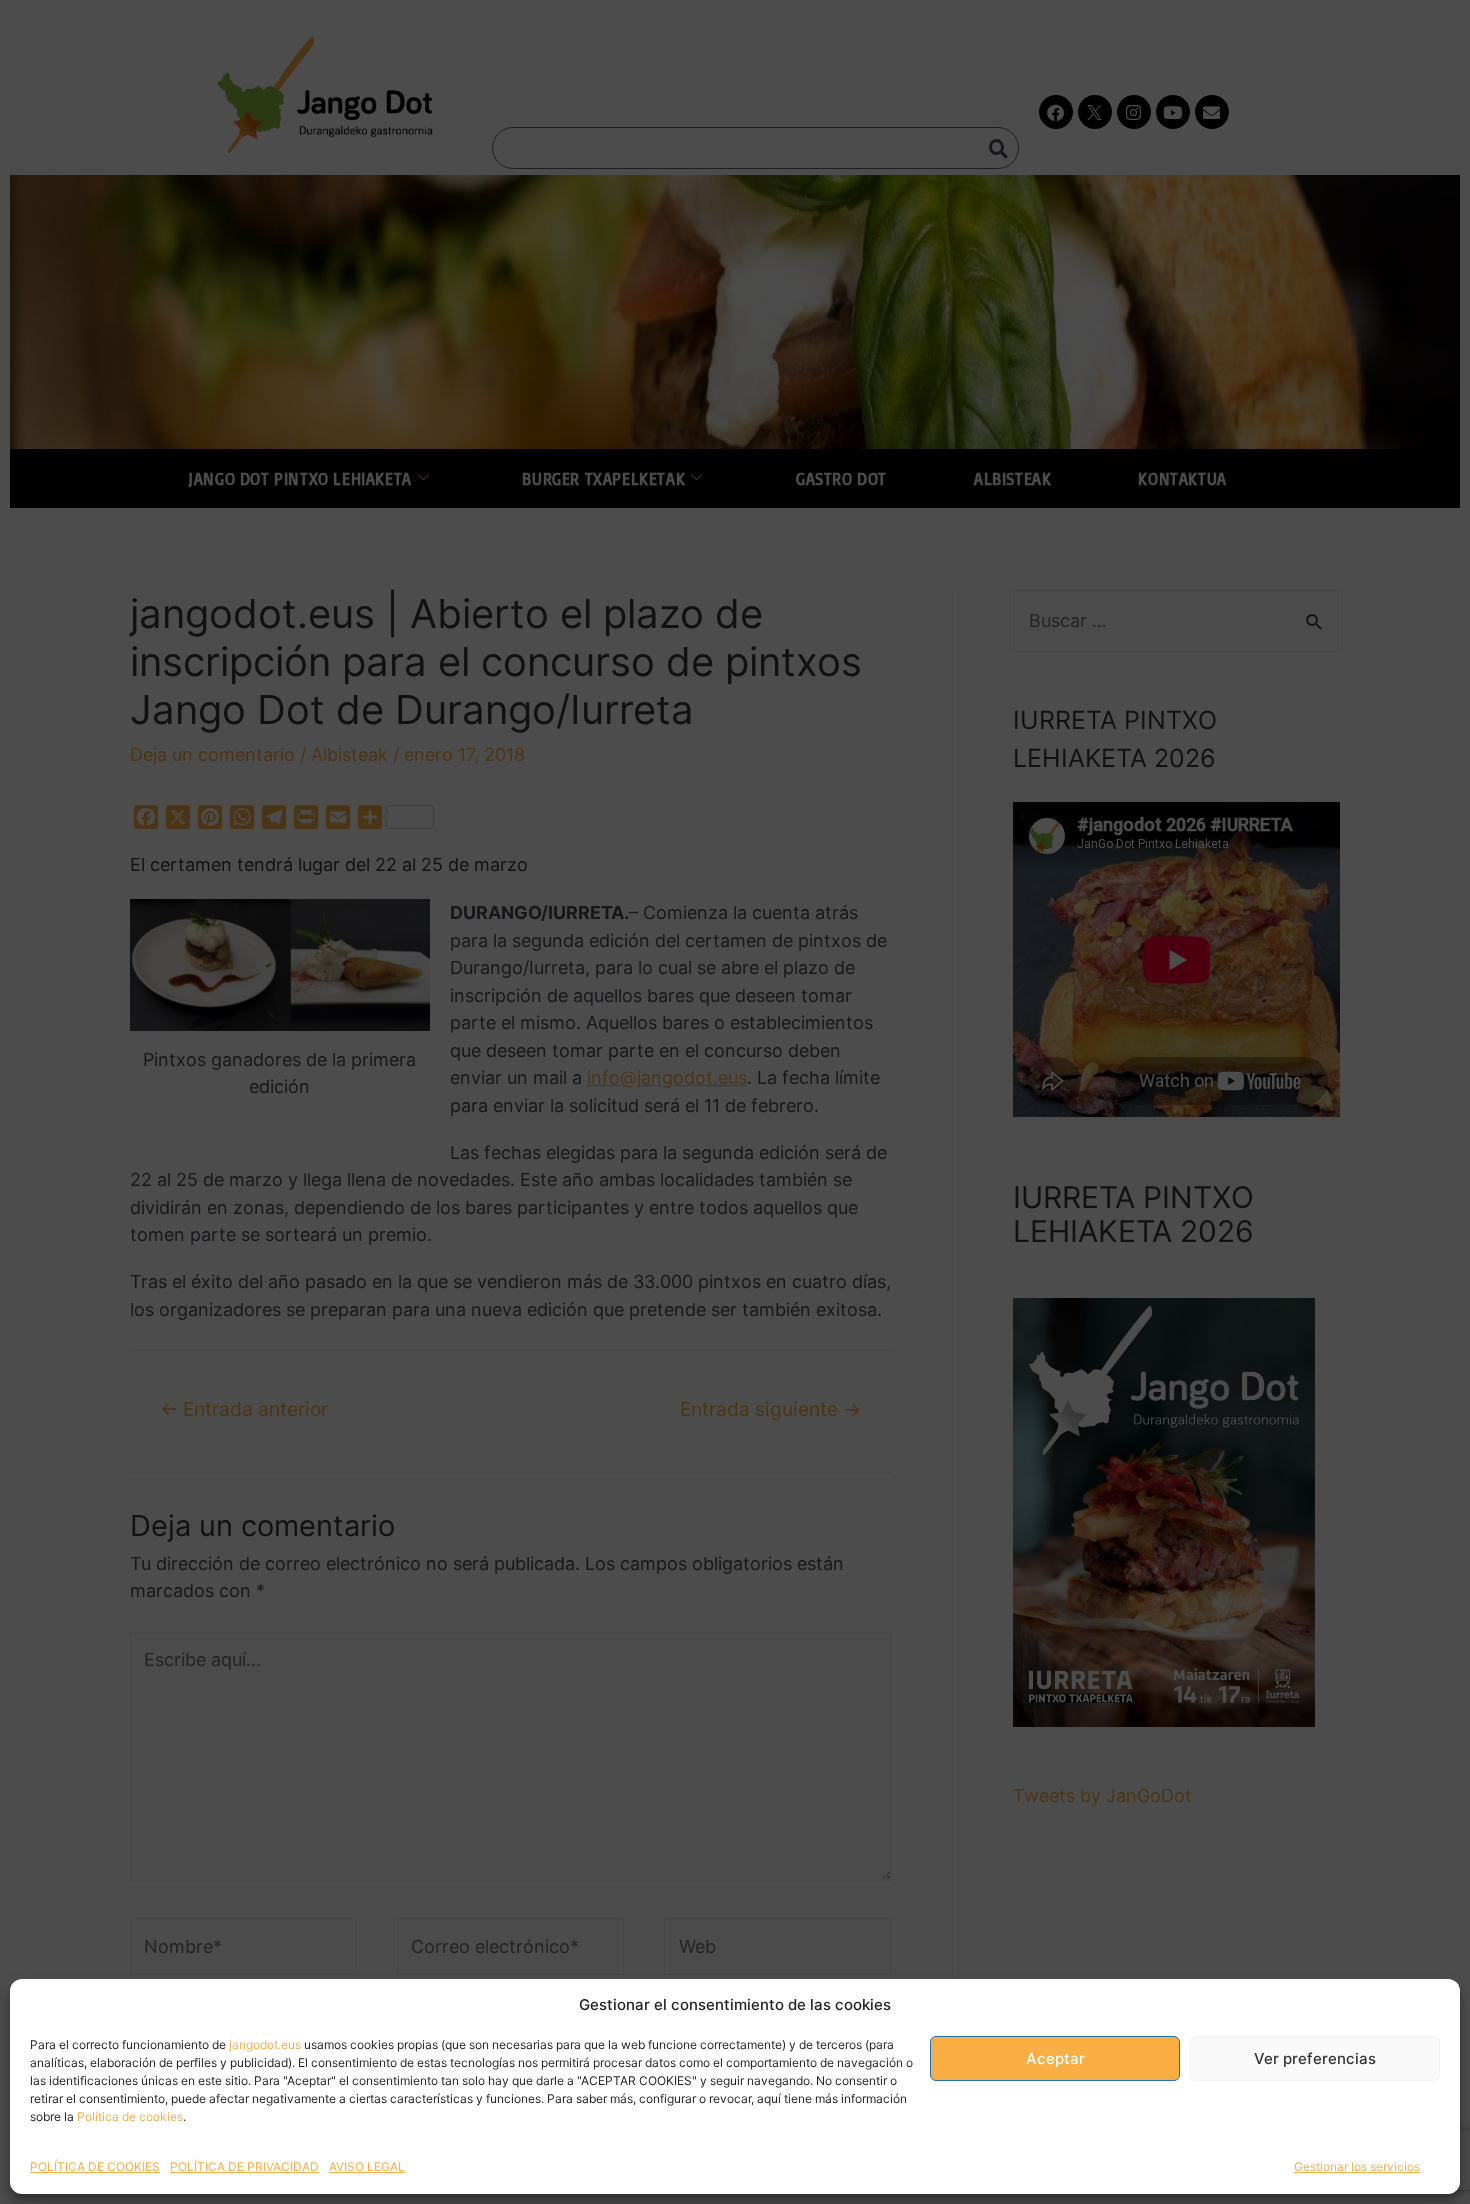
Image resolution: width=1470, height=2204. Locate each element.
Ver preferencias (1315, 2058)
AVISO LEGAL (367, 2166)
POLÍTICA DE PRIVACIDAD (244, 2166)
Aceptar (1055, 2058)
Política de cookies (130, 2116)
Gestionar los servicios (1357, 2166)
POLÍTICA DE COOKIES (95, 2166)
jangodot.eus (265, 2044)
